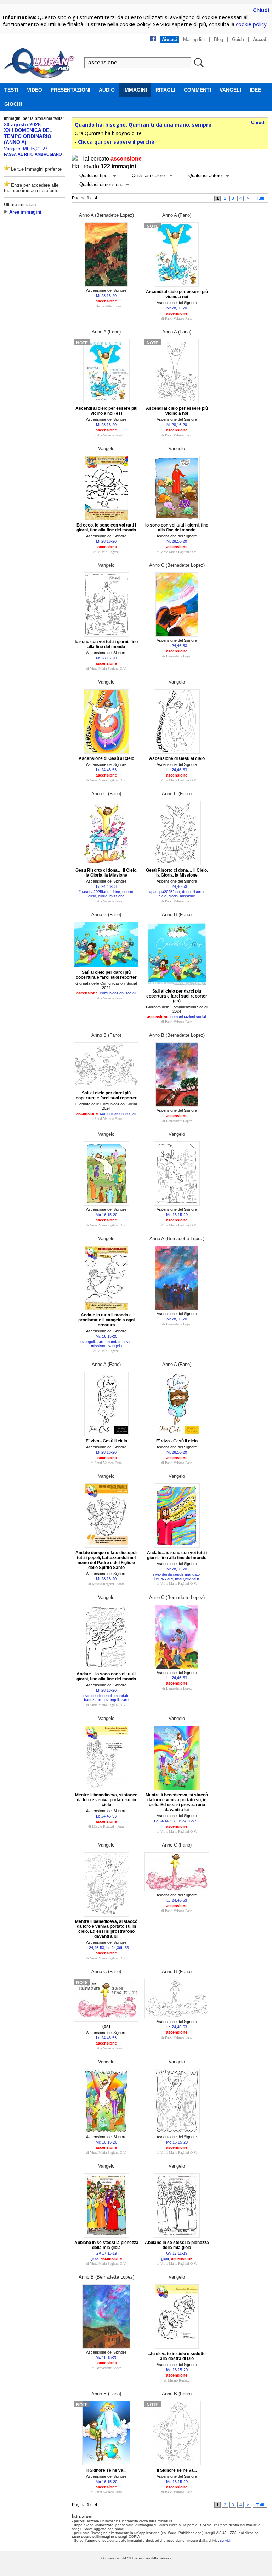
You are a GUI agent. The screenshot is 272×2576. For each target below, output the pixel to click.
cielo (92, 896)
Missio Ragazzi (108, 552)
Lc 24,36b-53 (188, 1821)
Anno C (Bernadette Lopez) (177, 565)
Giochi (13, 104)
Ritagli (165, 90)
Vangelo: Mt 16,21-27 (26, 149)
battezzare (164, 1578)
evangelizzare (92, 1342)
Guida (238, 39)
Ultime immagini (20, 205)
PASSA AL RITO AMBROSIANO (33, 154)
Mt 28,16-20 (106, 296)
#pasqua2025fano (94, 892)
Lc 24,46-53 (177, 646)
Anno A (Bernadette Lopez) (106, 215)
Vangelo (106, 449)
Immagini (135, 90)
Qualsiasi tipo (93, 176)
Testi (11, 90)
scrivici (225, 2540)
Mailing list (194, 39)
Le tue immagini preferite (36, 169)
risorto (128, 892)
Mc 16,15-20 (106, 1215)
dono (116, 892)
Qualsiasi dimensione (101, 184)
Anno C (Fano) (106, 794)
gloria (103, 896)
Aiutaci (169, 39)
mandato (114, 1342)
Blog (219, 39)
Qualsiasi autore (205, 176)
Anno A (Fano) (177, 215)
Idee (255, 90)
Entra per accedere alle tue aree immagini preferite (31, 188)
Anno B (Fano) (106, 915)
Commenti (197, 90)
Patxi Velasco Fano (179, 318)
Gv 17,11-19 (106, 2253)
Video (35, 90)
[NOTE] (177, 285)
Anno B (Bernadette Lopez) (177, 1035)
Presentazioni (70, 90)
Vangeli (230, 90)
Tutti (260, 198)
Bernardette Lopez (108, 306)
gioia (95, 2258)
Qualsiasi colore (148, 176)
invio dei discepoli (168, 1574)
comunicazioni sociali (118, 993)
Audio (107, 90)
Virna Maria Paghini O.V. (179, 552)
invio (127, 1342)
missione (117, 896)
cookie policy (251, 24)
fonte (121, 1584)
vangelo (115, 1346)
